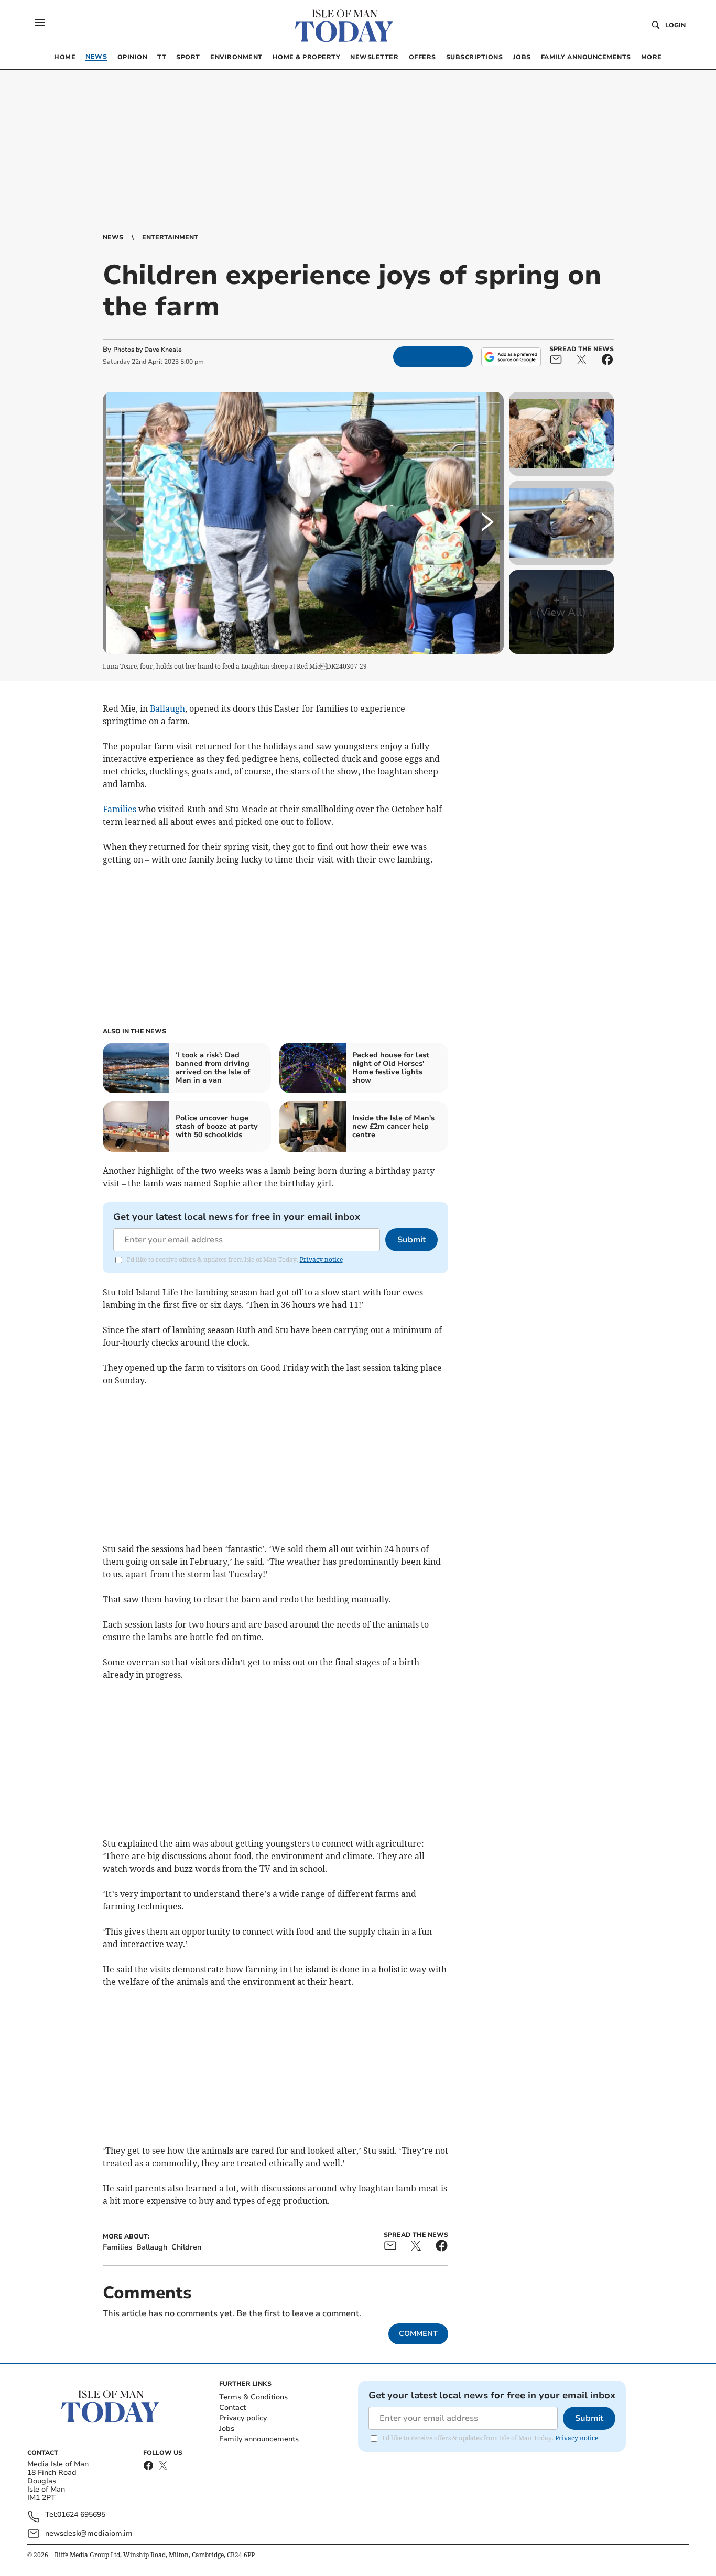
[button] (40, 23)
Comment (418, 2334)
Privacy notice (321, 1259)
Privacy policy (243, 2418)
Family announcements (259, 2439)
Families (120, 809)
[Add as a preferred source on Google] (511, 357)
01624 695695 (81, 2515)
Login (675, 25)
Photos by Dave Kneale (148, 350)
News (113, 237)
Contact (232, 2408)
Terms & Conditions (253, 2397)
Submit (411, 1240)
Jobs (227, 2428)
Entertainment (170, 237)
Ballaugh (167, 708)
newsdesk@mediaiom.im (89, 2533)
